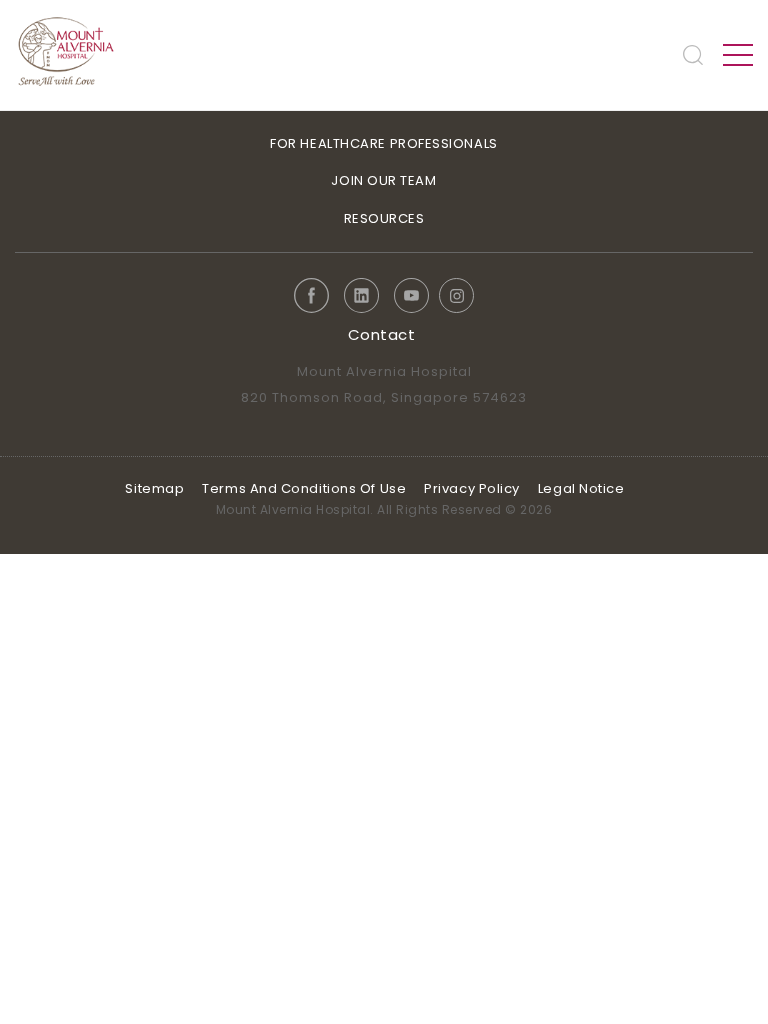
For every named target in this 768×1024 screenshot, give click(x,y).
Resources (384, 218)
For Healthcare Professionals (383, 143)
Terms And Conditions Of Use (304, 488)
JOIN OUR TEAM (383, 180)
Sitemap (154, 488)
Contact (382, 334)
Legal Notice (581, 488)
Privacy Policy (472, 488)
